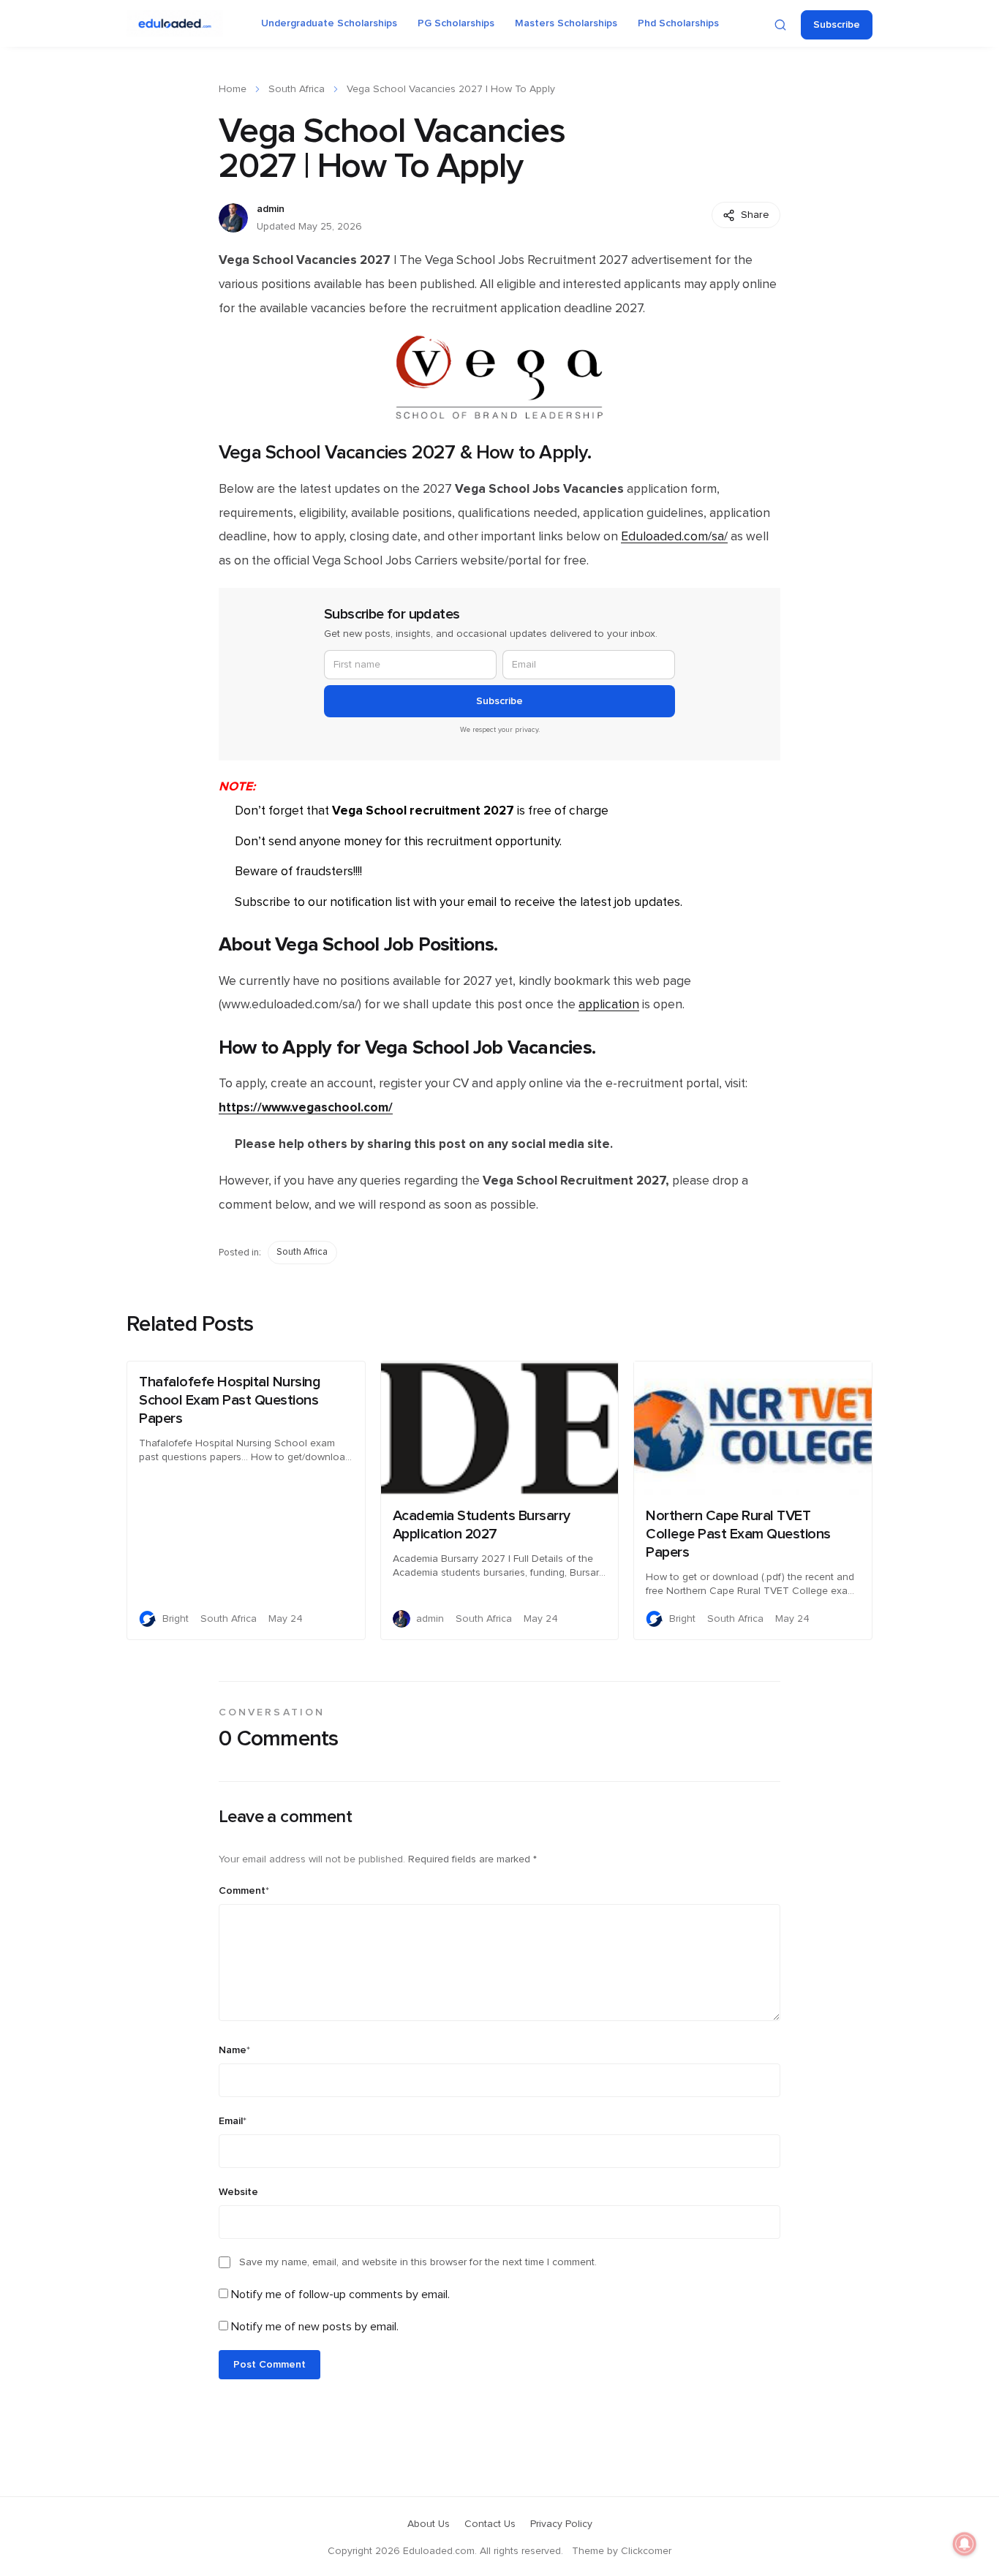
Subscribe (837, 25)
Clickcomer (646, 2551)
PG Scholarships (456, 23)
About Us (429, 2524)
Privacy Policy (561, 2524)
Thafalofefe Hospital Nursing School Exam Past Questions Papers (230, 1400)
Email (233, 2121)
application (609, 1005)
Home (233, 89)
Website (238, 2192)
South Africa (297, 89)
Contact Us (490, 2524)
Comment (244, 1891)
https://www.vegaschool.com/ (306, 1107)
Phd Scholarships (678, 23)
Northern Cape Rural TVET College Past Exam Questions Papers (738, 1534)
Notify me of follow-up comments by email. (340, 2294)
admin (271, 209)
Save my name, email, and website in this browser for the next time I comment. (418, 2262)
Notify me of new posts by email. (315, 2327)
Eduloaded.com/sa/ (674, 537)
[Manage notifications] (965, 2544)
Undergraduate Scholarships (329, 23)
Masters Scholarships (566, 23)
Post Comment (269, 2365)
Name (234, 2050)
